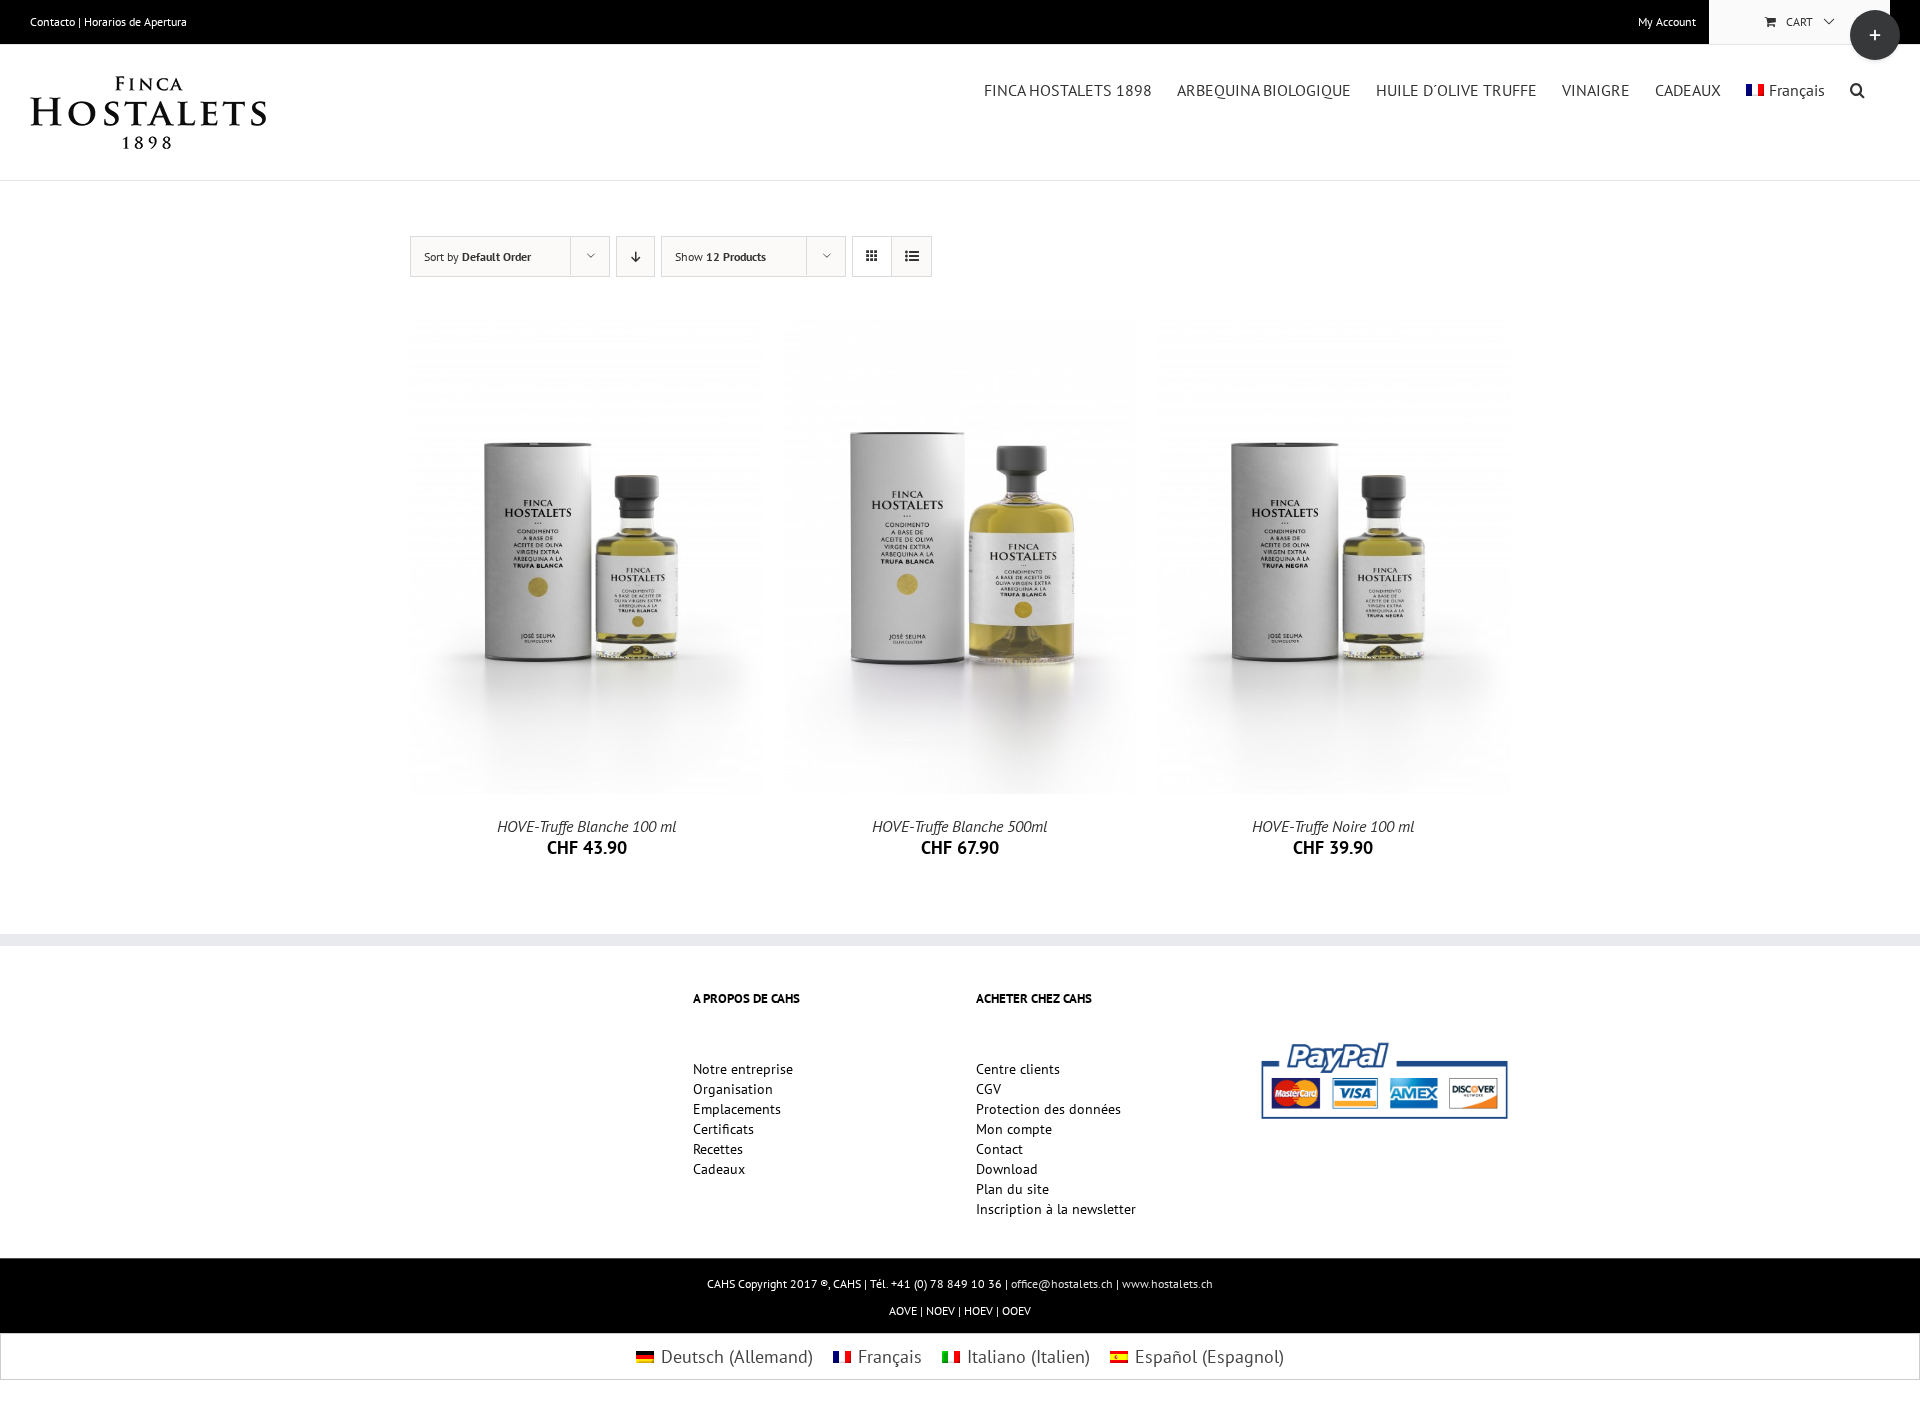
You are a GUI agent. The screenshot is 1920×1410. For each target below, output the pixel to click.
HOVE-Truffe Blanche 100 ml (586, 826)
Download (1007, 1170)
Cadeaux (719, 1170)
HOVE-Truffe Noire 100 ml (1333, 826)
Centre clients (1018, 1070)
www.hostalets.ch (1167, 1283)
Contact (999, 1150)
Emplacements (737, 1110)
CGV (988, 1090)
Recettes (718, 1150)
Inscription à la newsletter (1056, 1210)
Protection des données (1048, 1110)
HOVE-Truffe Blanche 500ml (959, 826)
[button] (1857, 88)
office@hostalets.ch (1062, 1283)
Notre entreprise (743, 1070)
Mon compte (1014, 1130)
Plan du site (1012, 1190)
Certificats (723, 1130)
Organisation (733, 1090)
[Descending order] (635, 256)
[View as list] (911, 256)
